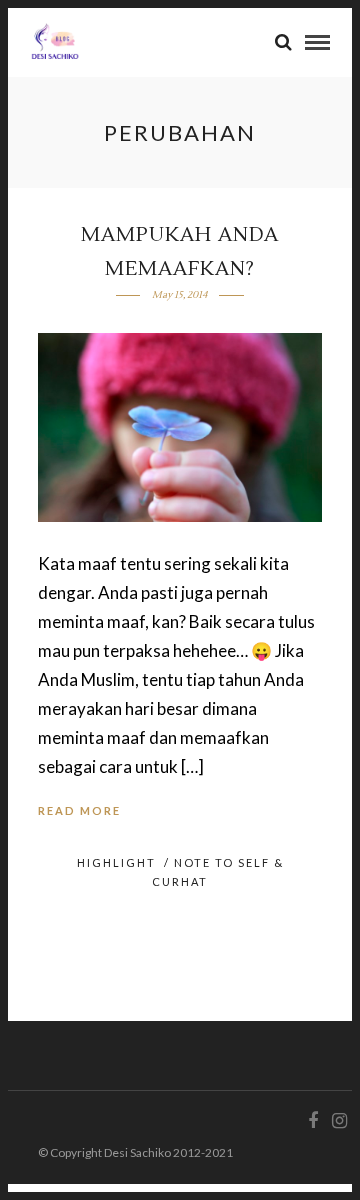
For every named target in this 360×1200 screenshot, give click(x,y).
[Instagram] (339, 1121)
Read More (79, 810)
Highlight (116, 862)
